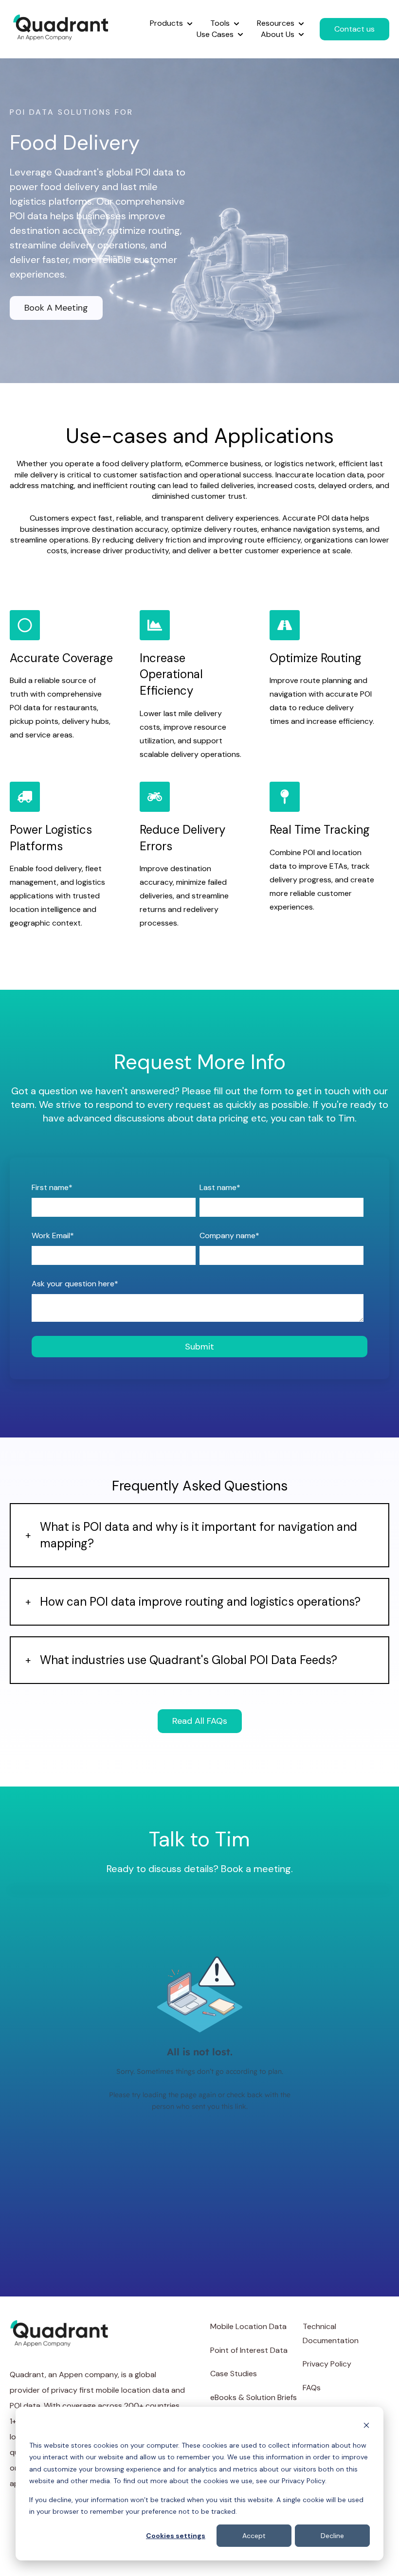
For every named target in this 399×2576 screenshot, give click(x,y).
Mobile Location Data (248, 2326)
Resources (276, 23)
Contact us (354, 29)
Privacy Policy (327, 2364)
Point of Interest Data (249, 2350)
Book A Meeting (56, 308)
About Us (278, 34)
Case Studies (234, 2374)
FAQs (312, 2388)
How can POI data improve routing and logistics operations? (200, 1602)
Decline (332, 2536)
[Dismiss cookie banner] (366, 2427)
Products (166, 23)
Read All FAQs (200, 1721)
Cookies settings (176, 2536)
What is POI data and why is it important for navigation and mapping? (199, 1535)
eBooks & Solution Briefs (254, 2397)
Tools (220, 23)
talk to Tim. (332, 1118)
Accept (254, 2536)
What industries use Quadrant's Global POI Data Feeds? (189, 1660)
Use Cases (215, 34)
